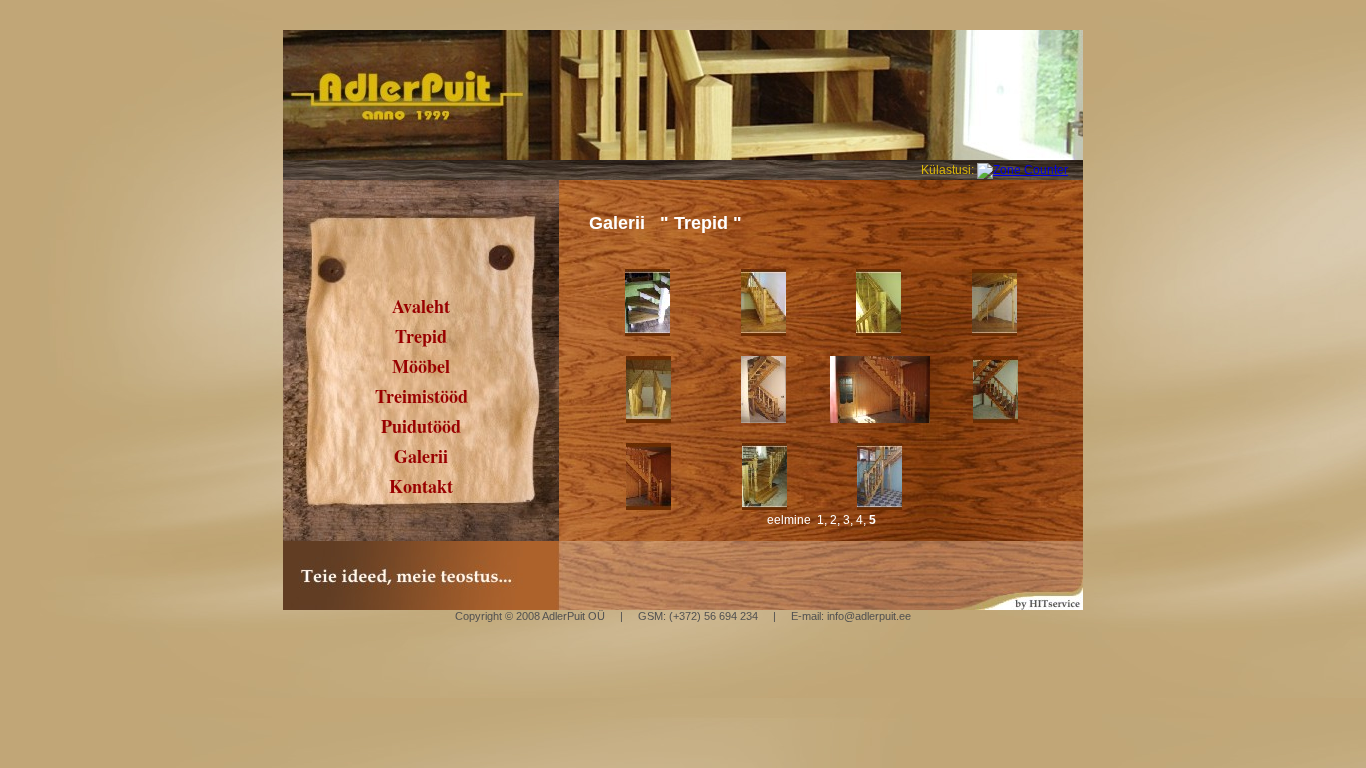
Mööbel (421, 366)
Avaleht (421, 306)
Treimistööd (421, 396)
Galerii (421, 456)
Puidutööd (421, 426)
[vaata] (647, 332)
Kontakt (421, 486)
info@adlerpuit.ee (867, 616)
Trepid (421, 336)
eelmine (789, 520)
